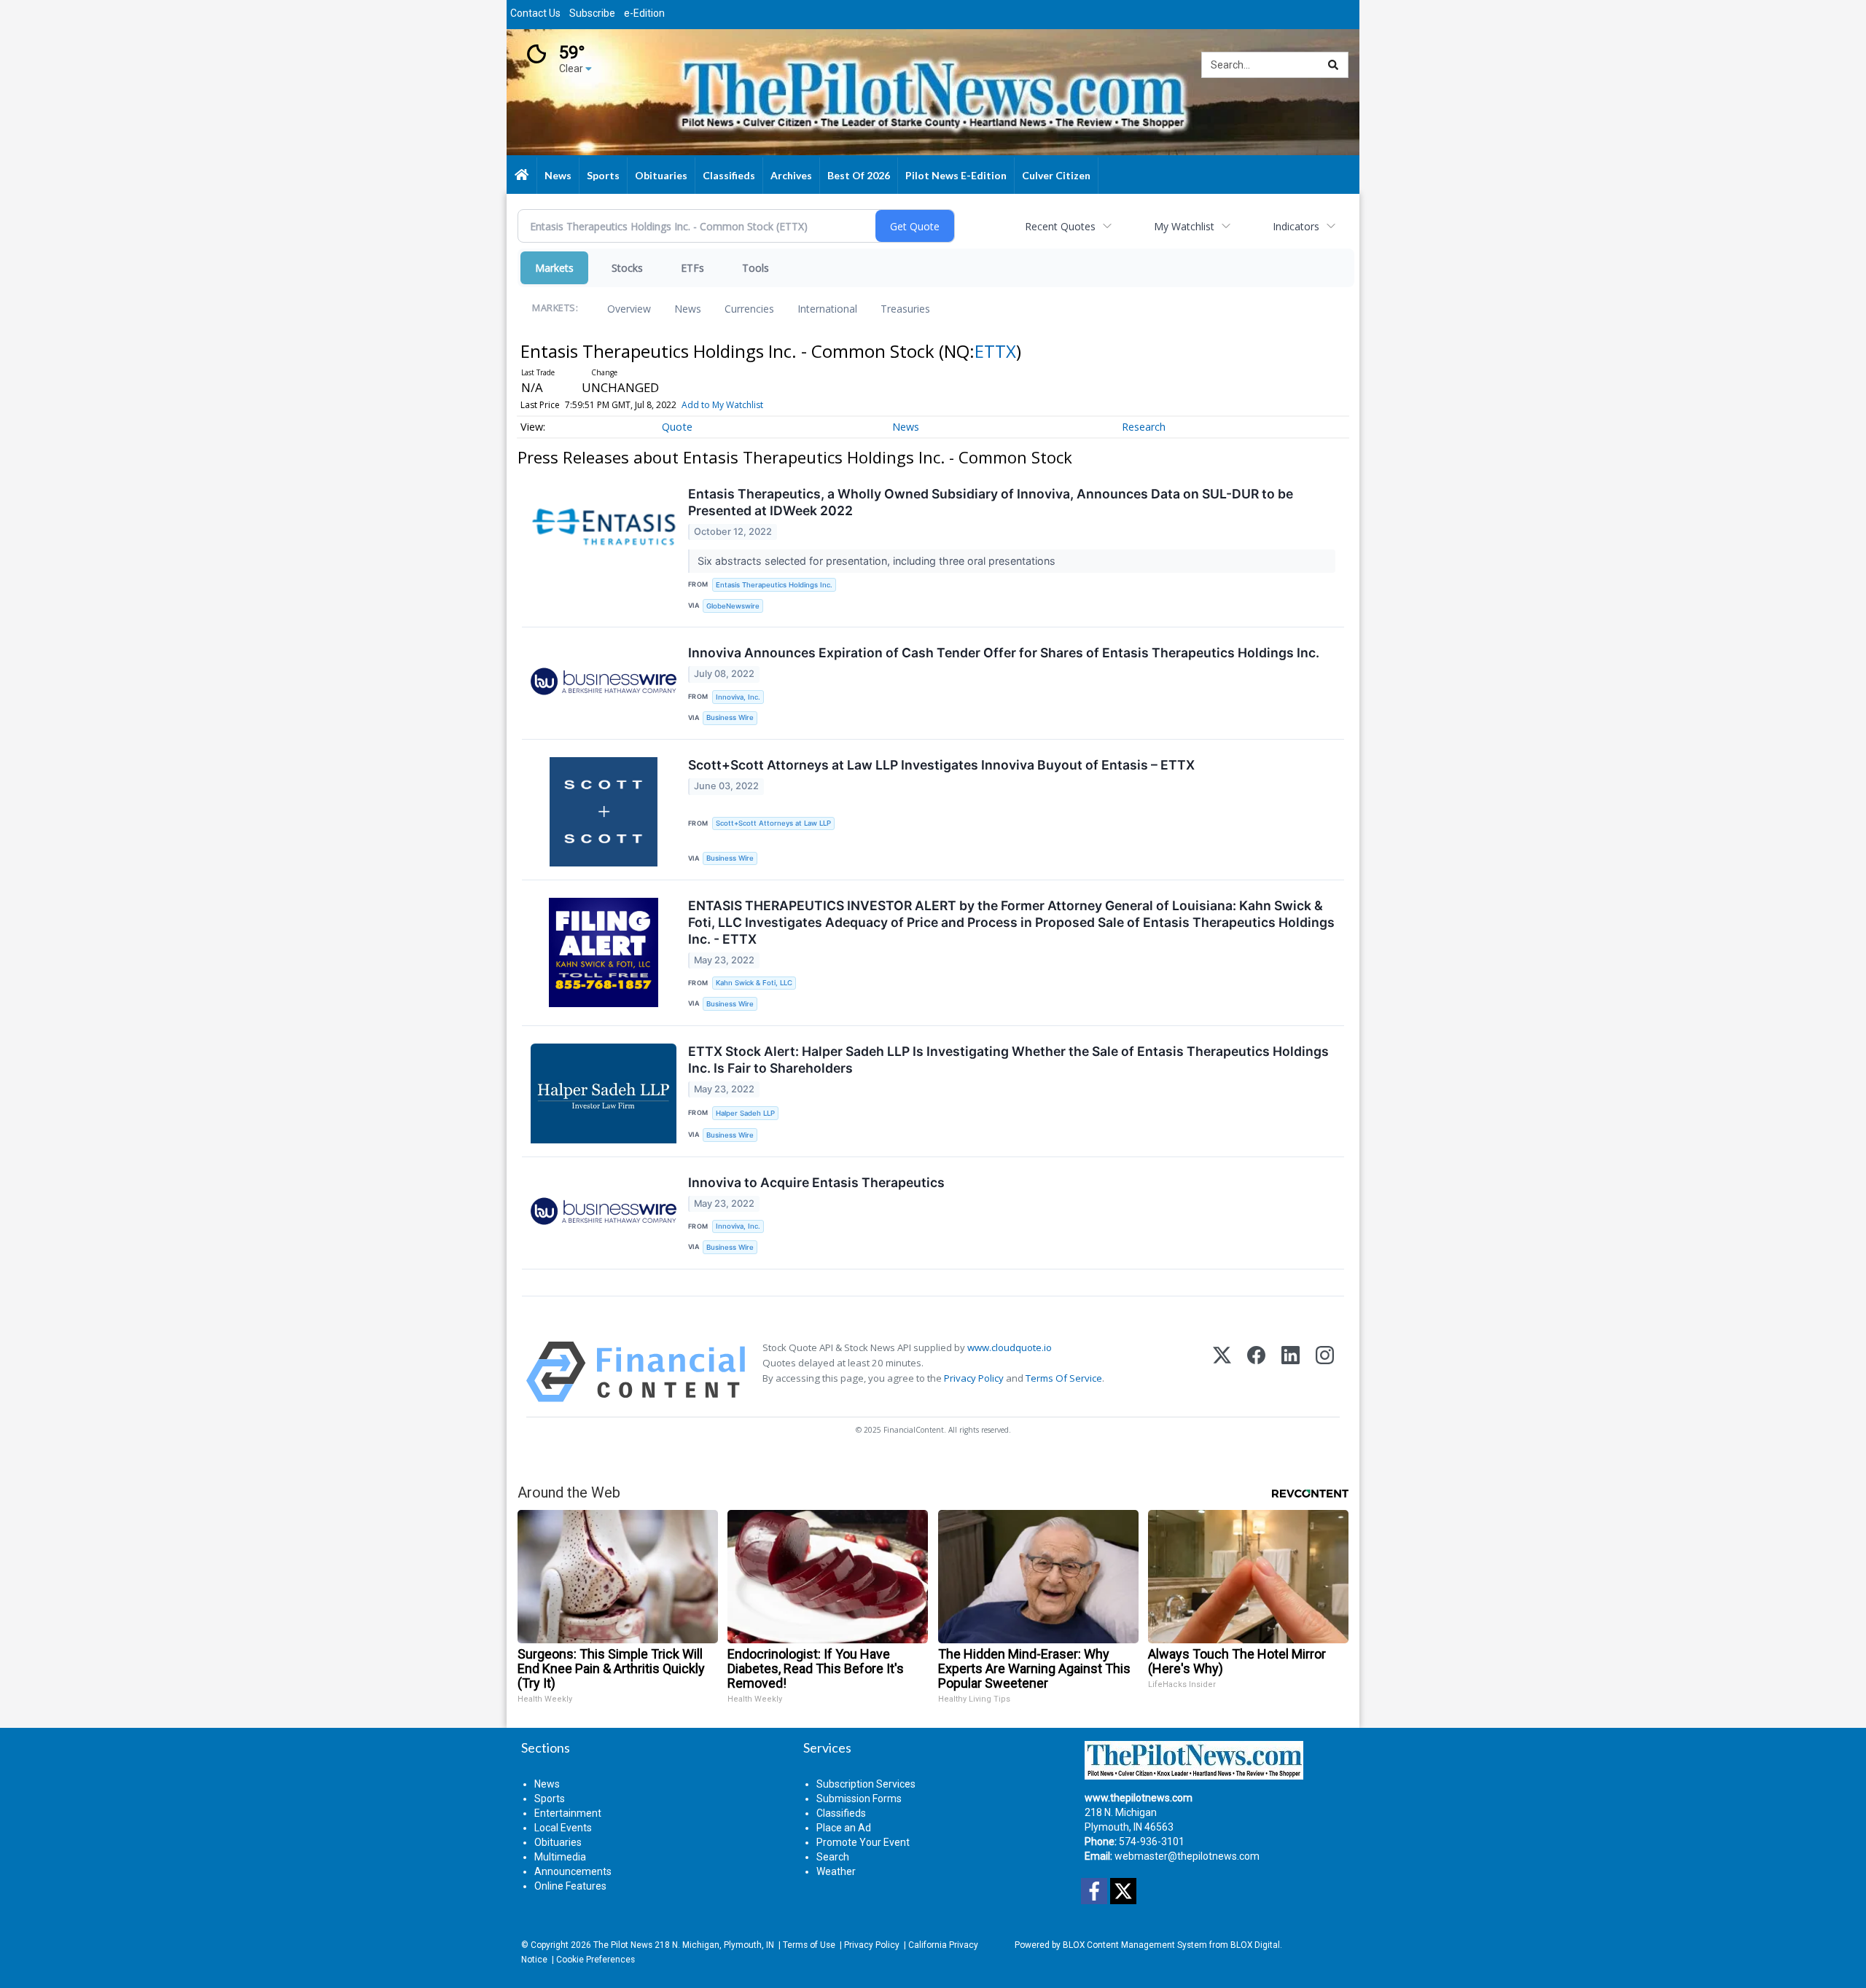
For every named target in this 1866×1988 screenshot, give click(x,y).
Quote (677, 427)
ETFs (692, 268)
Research (1144, 427)
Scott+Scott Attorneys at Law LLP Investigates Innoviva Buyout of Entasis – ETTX (941, 765)
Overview (629, 309)
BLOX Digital (1255, 1945)
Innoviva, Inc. (738, 697)
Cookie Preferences (596, 1960)
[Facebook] (1256, 1372)
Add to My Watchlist (722, 405)
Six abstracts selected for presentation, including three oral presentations (878, 561)
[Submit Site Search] (1333, 65)
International (827, 309)
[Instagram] (1325, 1372)
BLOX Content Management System (1135, 1945)
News (688, 309)
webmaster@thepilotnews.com (1187, 1856)
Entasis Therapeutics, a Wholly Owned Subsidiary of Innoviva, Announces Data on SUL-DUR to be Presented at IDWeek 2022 (991, 502)
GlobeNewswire (733, 606)
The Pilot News (623, 1945)
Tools (756, 268)
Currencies (749, 309)
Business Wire (730, 717)
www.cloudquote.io (1010, 1347)
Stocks (627, 268)
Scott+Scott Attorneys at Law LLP (773, 823)
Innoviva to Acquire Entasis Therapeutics (816, 1182)
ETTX (995, 351)
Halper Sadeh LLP (745, 1113)
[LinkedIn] (1291, 1372)
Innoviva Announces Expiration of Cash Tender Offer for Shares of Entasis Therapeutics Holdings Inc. (1004, 653)
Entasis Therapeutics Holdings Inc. (774, 585)
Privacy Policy (974, 1378)
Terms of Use (809, 1945)
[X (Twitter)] (1222, 1372)
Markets (554, 268)
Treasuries (905, 309)
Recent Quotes (1060, 226)
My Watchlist (1184, 226)
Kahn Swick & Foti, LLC (754, 983)
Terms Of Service (1064, 1378)
